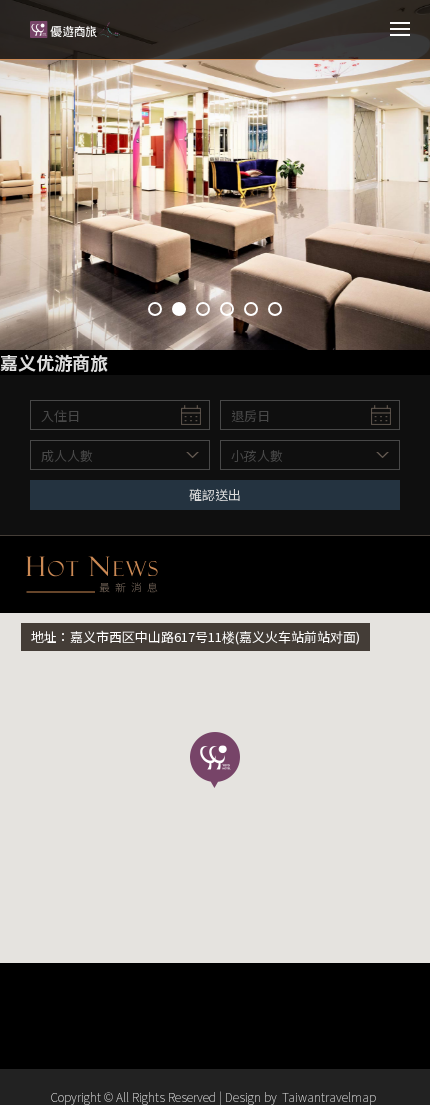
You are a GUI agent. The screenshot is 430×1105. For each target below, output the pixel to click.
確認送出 (215, 494)
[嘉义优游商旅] (75, 29)
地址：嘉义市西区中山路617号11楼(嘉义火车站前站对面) (195, 636)
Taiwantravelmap (329, 1096)
